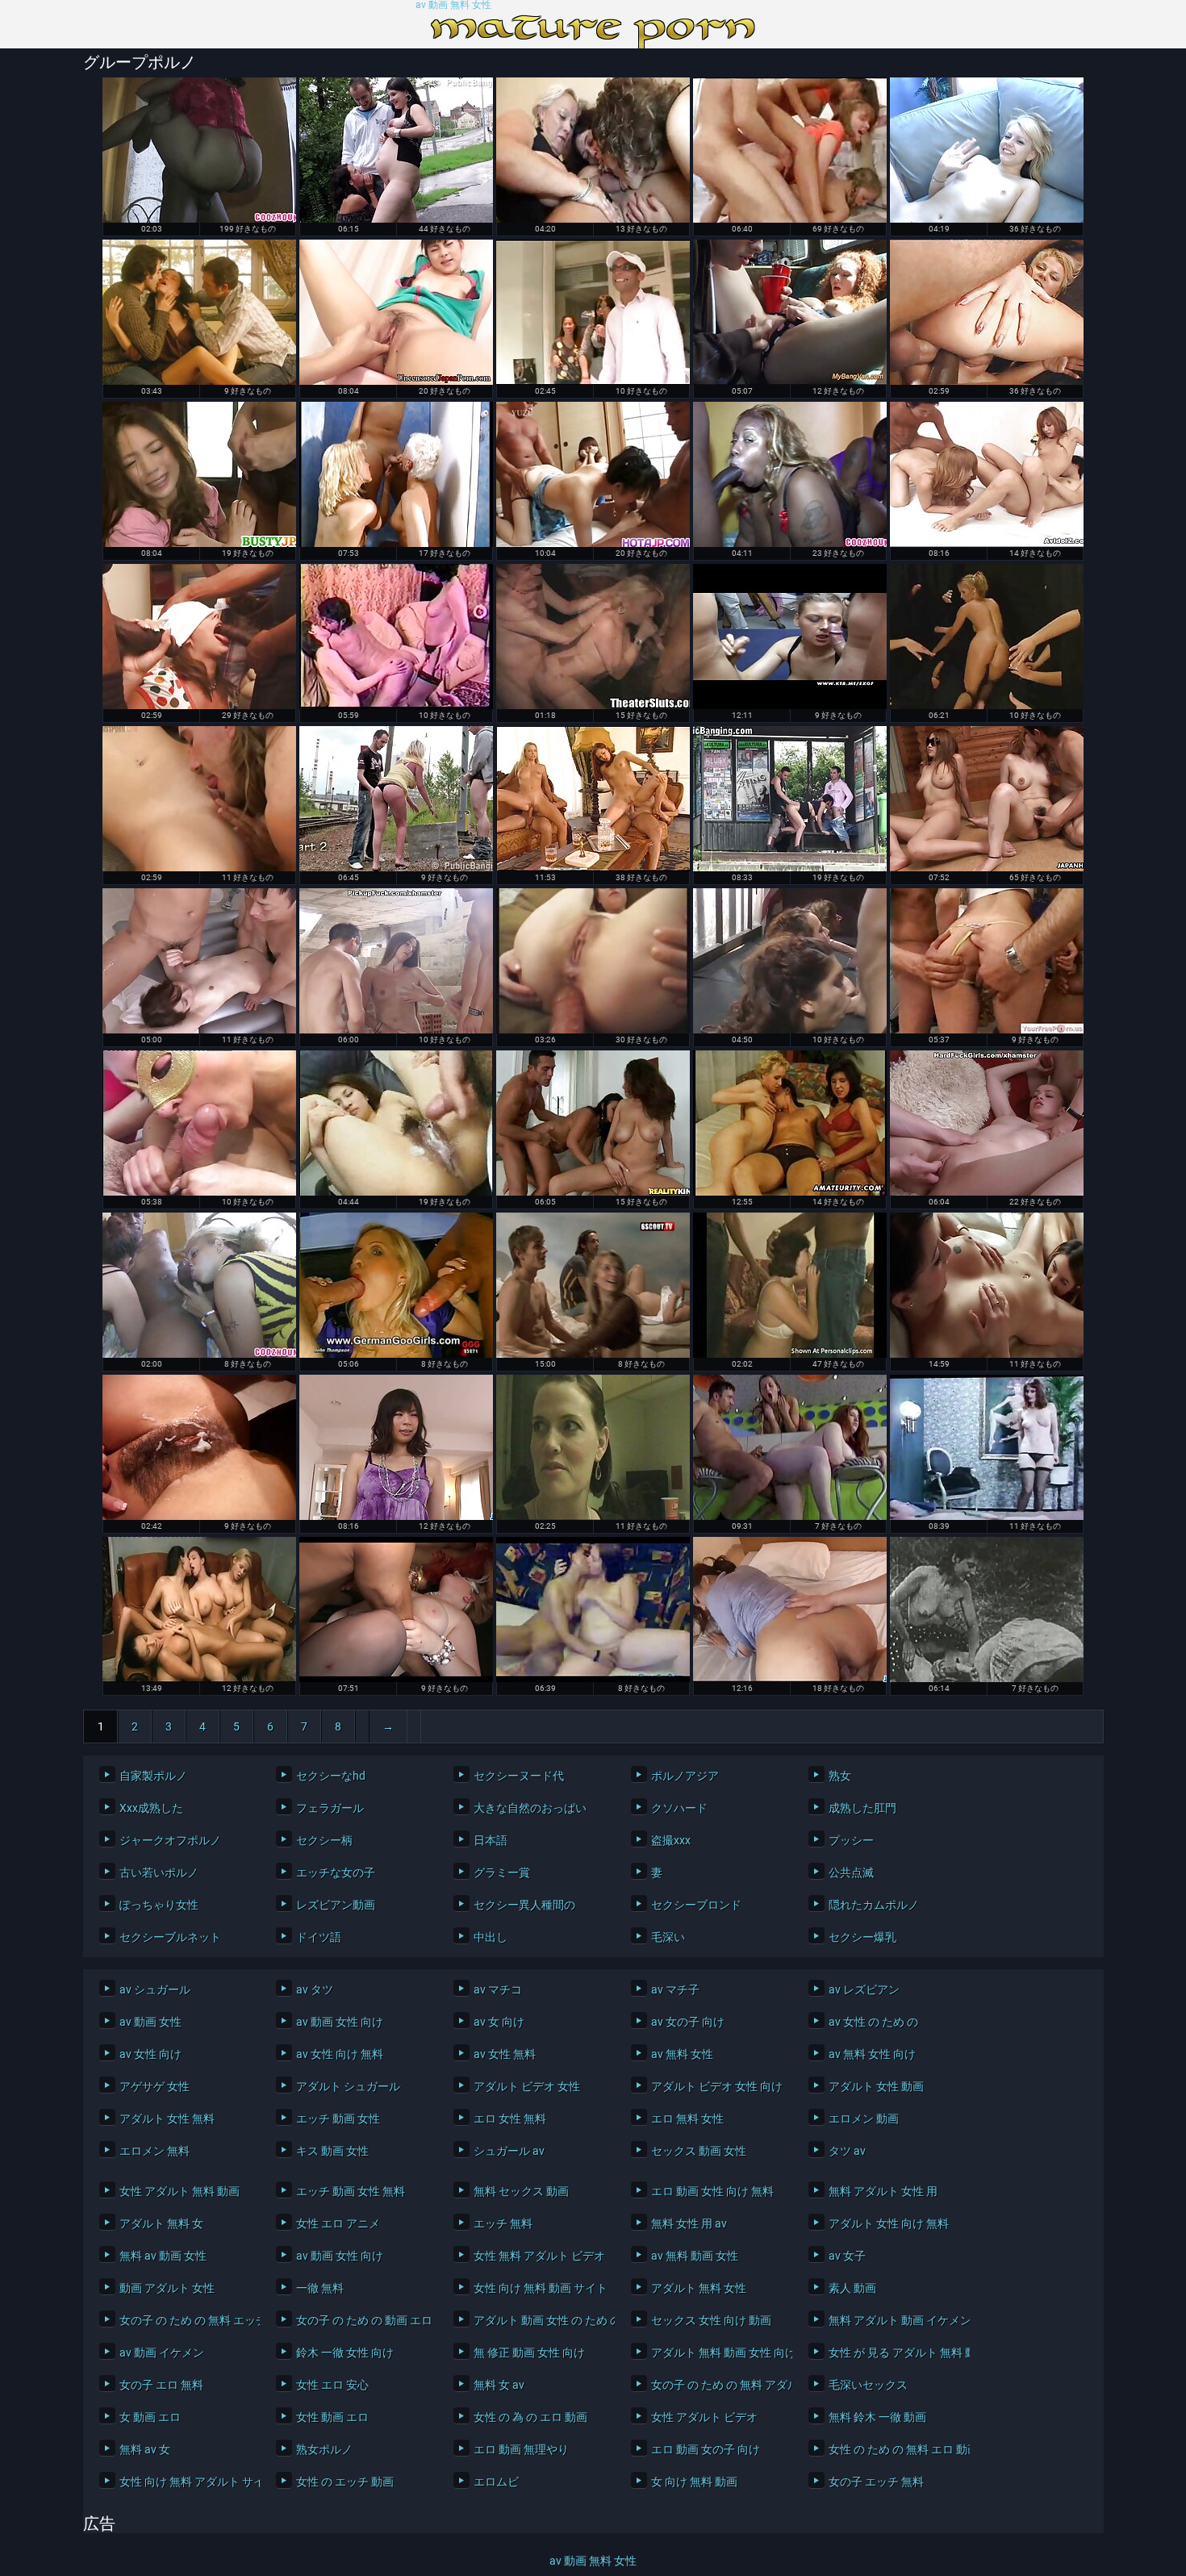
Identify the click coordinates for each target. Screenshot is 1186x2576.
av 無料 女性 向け (872, 2054)
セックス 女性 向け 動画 (711, 2320)
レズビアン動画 (336, 1905)
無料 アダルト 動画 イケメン (895, 2320)
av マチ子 (675, 1989)
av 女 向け (499, 2022)
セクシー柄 (324, 1840)
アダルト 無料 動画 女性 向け (718, 2353)
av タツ (315, 1989)
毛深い (668, 1937)
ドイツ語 (319, 1937)
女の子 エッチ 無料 (876, 2482)
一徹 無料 (320, 2288)
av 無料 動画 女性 (695, 2256)
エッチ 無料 (503, 2223)
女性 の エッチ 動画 (345, 2482)
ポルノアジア (685, 1776)
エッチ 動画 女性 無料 (351, 2191)
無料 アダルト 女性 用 (883, 2191)
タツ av (847, 2151)
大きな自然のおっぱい (530, 1808)
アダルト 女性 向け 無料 (889, 2223)
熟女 (840, 1776)
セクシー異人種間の (524, 1905)
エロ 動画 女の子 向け (706, 2449)
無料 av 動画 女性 (163, 2256)
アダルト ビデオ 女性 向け (717, 2086)
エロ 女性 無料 (510, 2119)
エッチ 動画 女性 (338, 2119)
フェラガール (330, 1808)
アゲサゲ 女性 (155, 2086)
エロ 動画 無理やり (521, 2449)
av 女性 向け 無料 (340, 2054)
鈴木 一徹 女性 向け (345, 2353)
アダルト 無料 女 (161, 2223)
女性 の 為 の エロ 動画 (530, 2417)
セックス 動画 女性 (699, 2151)
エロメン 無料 (155, 2151)
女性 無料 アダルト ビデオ (539, 2256)
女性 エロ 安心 (332, 2385)
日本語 (491, 1840)
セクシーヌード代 (519, 1776)
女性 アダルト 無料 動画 (180, 2191)
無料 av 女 (145, 2449)
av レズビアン (864, 1989)
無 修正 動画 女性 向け (529, 2353)
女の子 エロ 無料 (161, 2385)
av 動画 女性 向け (340, 2022)
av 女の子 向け (688, 2022)
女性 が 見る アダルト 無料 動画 (895, 2353)
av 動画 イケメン (162, 2353)
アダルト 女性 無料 (167, 2119)
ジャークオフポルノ (170, 1840)
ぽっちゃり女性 (159, 1905)
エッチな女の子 (336, 1873)
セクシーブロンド (696, 1905)
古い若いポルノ (159, 1873)
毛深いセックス (868, 2385)
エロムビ (496, 2482)
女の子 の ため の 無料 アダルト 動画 (718, 2385)
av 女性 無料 (505, 2054)
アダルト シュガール (348, 2086)
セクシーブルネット (170, 1937)
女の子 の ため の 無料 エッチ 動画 (186, 2320)
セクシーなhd (331, 1776)
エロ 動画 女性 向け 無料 (712, 2191)
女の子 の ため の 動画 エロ (363, 2320)
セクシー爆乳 (862, 1937)
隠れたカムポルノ (874, 1905)
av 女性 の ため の (873, 2022)
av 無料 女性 (682, 2054)
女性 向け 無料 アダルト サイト (186, 2482)
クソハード (679, 1808)
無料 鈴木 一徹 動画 (877, 2417)
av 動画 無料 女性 (453, 5)
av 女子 (847, 2256)
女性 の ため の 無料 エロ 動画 (895, 2449)
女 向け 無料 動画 (694, 2482)
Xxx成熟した (151, 1808)
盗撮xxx (671, 1840)
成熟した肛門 (862, 1808)
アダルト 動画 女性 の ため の (540, 2320)
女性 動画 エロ (332, 2417)
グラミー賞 (502, 1873)
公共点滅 (851, 1873)
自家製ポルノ (153, 1776)
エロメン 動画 (864, 2119)
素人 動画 (852, 2288)
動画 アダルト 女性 (167, 2288)
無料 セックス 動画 (521, 2191)
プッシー (851, 1840)
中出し (491, 1937)
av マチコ (498, 1989)
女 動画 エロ (150, 2417)
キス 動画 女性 (332, 2151)
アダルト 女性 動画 (876, 2086)
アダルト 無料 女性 (699, 2288)
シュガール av (509, 2151)
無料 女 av (499, 2385)
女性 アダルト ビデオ (704, 2417)
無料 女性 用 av (689, 2223)
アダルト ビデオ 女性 (527, 2086)
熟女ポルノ (324, 2449)
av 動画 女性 (150, 2022)
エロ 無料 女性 (687, 2119)
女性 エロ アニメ (338, 2223)
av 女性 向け (150, 2054)
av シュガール (155, 1989)
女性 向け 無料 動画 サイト (540, 2288)
